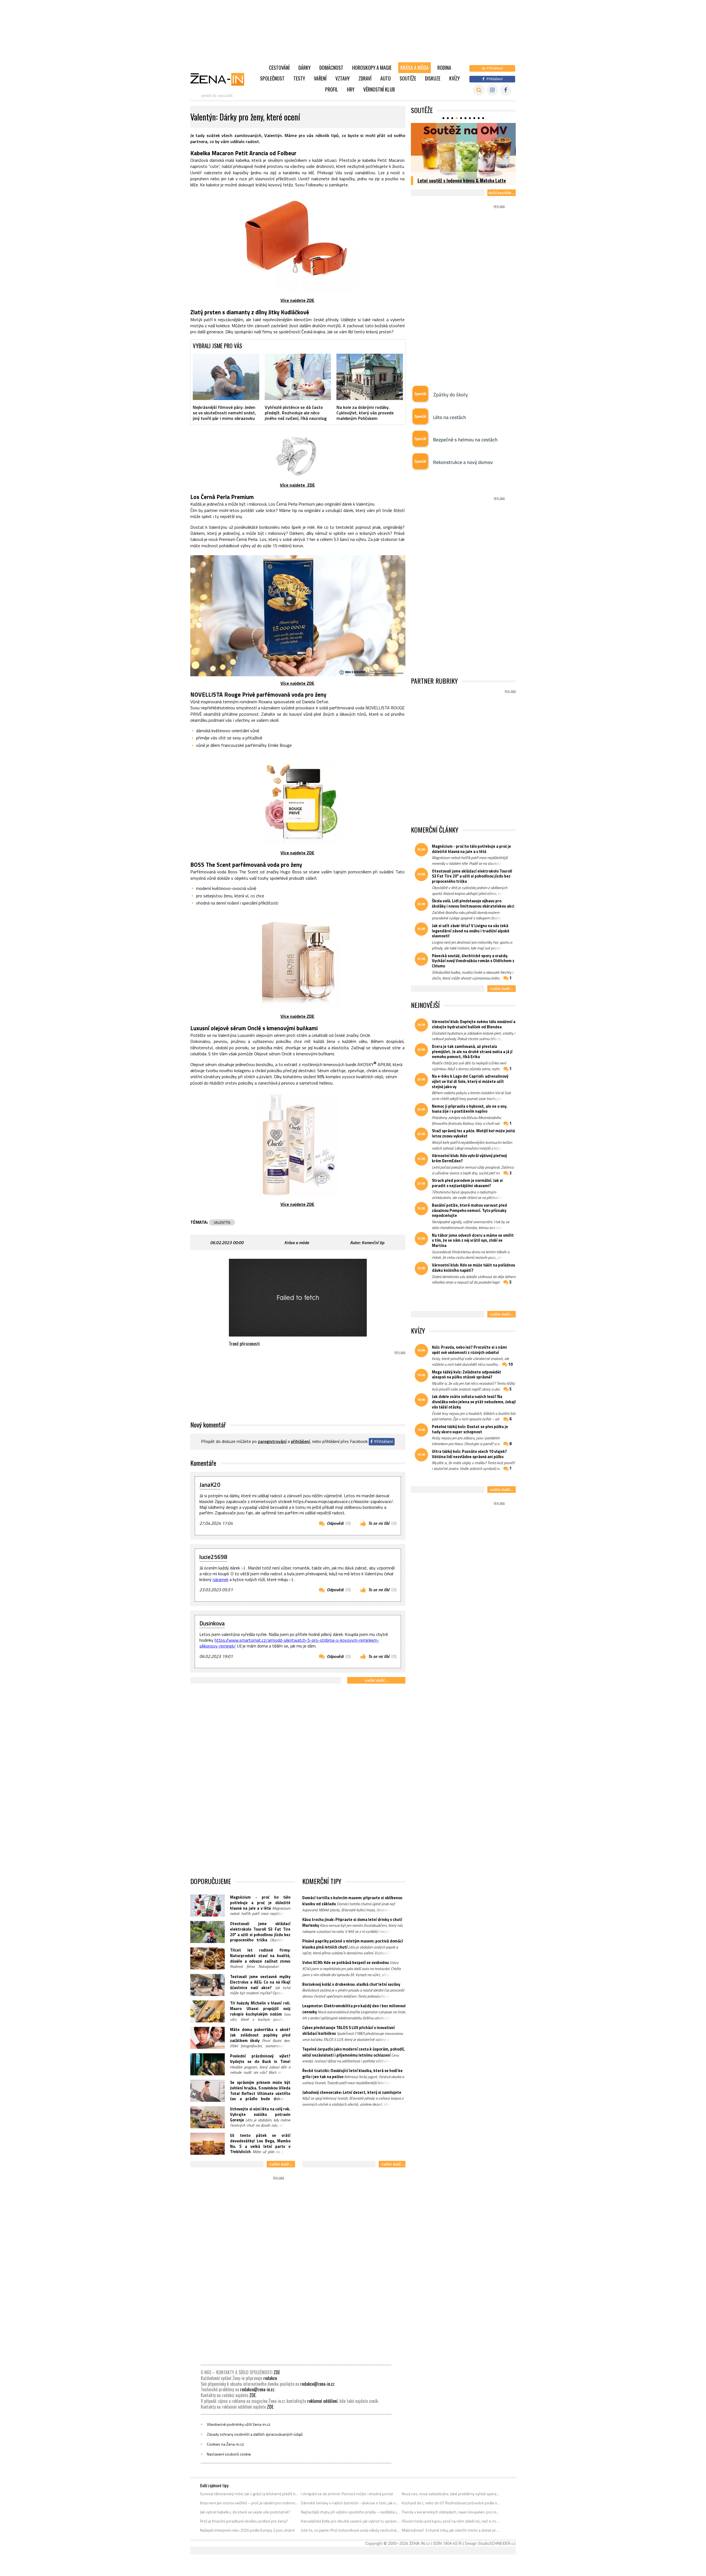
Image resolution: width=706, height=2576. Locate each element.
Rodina (444, 68)
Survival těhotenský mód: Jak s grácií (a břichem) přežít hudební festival (249, 2494)
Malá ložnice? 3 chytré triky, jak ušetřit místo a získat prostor (451, 2530)
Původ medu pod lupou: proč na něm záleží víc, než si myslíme (451, 2521)
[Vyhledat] (479, 90)
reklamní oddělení (322, 2401)
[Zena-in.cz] (221, 79)
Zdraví (365, 78)
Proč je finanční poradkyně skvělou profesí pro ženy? (244, 2521)
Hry (351, 89)
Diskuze (433, 78)
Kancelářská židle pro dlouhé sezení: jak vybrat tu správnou (350, 2521)
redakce (270, 2378)
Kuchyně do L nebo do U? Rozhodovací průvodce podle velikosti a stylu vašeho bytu (451, 2503)
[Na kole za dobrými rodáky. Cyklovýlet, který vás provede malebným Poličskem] (370, 377)
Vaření (320, 78)
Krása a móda (414, 68)
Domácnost (331, 68)
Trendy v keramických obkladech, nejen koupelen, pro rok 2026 (451, 2512)
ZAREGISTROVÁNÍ (272, 1441)
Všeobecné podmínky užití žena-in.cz (239, 2424)
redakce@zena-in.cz (317, 2384)
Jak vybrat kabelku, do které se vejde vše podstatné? (245, 2512)
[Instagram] (492, 90)
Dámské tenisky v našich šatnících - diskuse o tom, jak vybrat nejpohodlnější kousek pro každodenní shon (350, 2503)
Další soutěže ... (502, 193)
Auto (386, 78)
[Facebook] (506, 90)
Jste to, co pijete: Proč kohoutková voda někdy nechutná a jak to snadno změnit (350, 2530)
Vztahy (343, 78)
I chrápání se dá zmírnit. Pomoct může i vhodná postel (347, 2494)
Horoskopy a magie (372, 68)
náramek (220, 1579)
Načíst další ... (376, 1680)
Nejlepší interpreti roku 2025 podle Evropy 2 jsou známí (247, 2530)
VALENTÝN (222, 1222)
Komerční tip (373, 1243)
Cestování (279, 68)
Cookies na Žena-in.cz (225, 2444)
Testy (299, 78)
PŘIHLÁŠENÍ (300, 1441)
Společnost (272, 78)
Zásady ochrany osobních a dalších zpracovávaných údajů (255, 2434)
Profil (332, 89)
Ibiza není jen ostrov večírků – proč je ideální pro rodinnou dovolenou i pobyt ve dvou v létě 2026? (249, 2503)
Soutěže (408, 78)
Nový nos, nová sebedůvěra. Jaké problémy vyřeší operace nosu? (451, 2494)
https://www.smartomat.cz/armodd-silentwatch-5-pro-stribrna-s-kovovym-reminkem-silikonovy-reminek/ (289, 1643)
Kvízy (454, 78)
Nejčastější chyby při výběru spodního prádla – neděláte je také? (350, 2512)
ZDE (277, 2372)
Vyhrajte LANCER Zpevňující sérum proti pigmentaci (457, 177)
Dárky (304, 68)
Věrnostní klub (379, 89)
